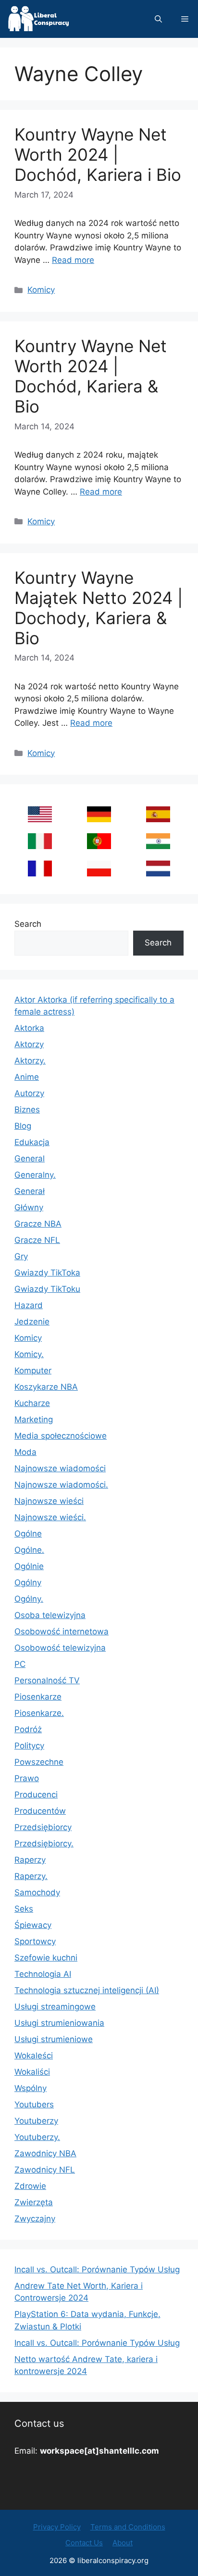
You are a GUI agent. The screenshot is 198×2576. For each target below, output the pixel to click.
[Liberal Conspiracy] (38, 19)
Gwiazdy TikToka (47, 1273)
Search (28, 924)
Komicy (41, 290)
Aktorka (29, 1028)
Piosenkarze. (39, 1713)
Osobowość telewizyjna (60, 1648)
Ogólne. (29, 1550)
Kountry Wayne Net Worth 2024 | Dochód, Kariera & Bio (91, 376)
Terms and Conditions (128, 2527)
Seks (24, 1909)
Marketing (34, 1419)
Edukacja (32, 1142)
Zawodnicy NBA (45, 2153)
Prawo (27, 1778)
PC (20, 1664)
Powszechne (39, 1762)
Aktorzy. (30, 1061)
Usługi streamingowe (55, 2007)
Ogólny (28, 1583)
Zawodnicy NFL (45, 2170)
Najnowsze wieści (49, 1501)
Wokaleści (34, 2056)
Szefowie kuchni (46, 1958)
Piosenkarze (38, 1697)
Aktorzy (29, 1044)
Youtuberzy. (37, 2137)
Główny (29, 1207)
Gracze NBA (38, 1224)
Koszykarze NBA (46, 1387)
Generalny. (35, 1175)
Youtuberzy (36, 2121)
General (30, 1158)
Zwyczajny (35, 2219)
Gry (21, 1256)
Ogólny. (29, 1599)
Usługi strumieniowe (54, 2039)
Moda (25, 1452)
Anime (27, 1077)
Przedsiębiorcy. (44, 1843)
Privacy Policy (57, 2527)
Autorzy (29, 1093)
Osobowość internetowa (62, 1631)
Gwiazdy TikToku (47, 1289)
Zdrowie (30, 2186)
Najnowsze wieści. (50, 1517)
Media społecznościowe (61, 1436)
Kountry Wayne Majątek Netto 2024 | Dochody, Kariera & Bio (99, 608)
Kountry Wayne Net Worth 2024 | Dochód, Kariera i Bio (98, 154)
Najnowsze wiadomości (60, 1468)
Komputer (33, 1371)
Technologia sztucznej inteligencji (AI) (87, 1990)
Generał (30, 1191)
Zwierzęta (34, 2202)
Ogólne (28, 1534)
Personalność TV (47, 1680)
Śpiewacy (33, 1925)
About (123, 2543)
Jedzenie (32, 1322)
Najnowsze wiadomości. (61, 1485)
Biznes (27, 1110)
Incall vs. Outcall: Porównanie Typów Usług (97, 2269)
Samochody (37, 1892)
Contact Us (84, 2543)
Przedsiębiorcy (43, 1827)
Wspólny (31, 2088)
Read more (73, 260)
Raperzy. (31, 1876)
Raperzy (30, 1860)
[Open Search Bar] (158, 19)
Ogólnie (29, 1566)
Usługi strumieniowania (59, 2023)
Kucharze (32, 1403)
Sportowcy (35, 1941)
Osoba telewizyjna (50, 1615)
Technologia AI (43, 1974)
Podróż (28, 1729)
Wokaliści (32, 2072)
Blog (23, 1126)
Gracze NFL (37, 1240)
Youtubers (34, 2104)
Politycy (29, 1746)
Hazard (29, 1305)
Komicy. (29, 1354)
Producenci (36, 1795)
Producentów (40, 1811)
